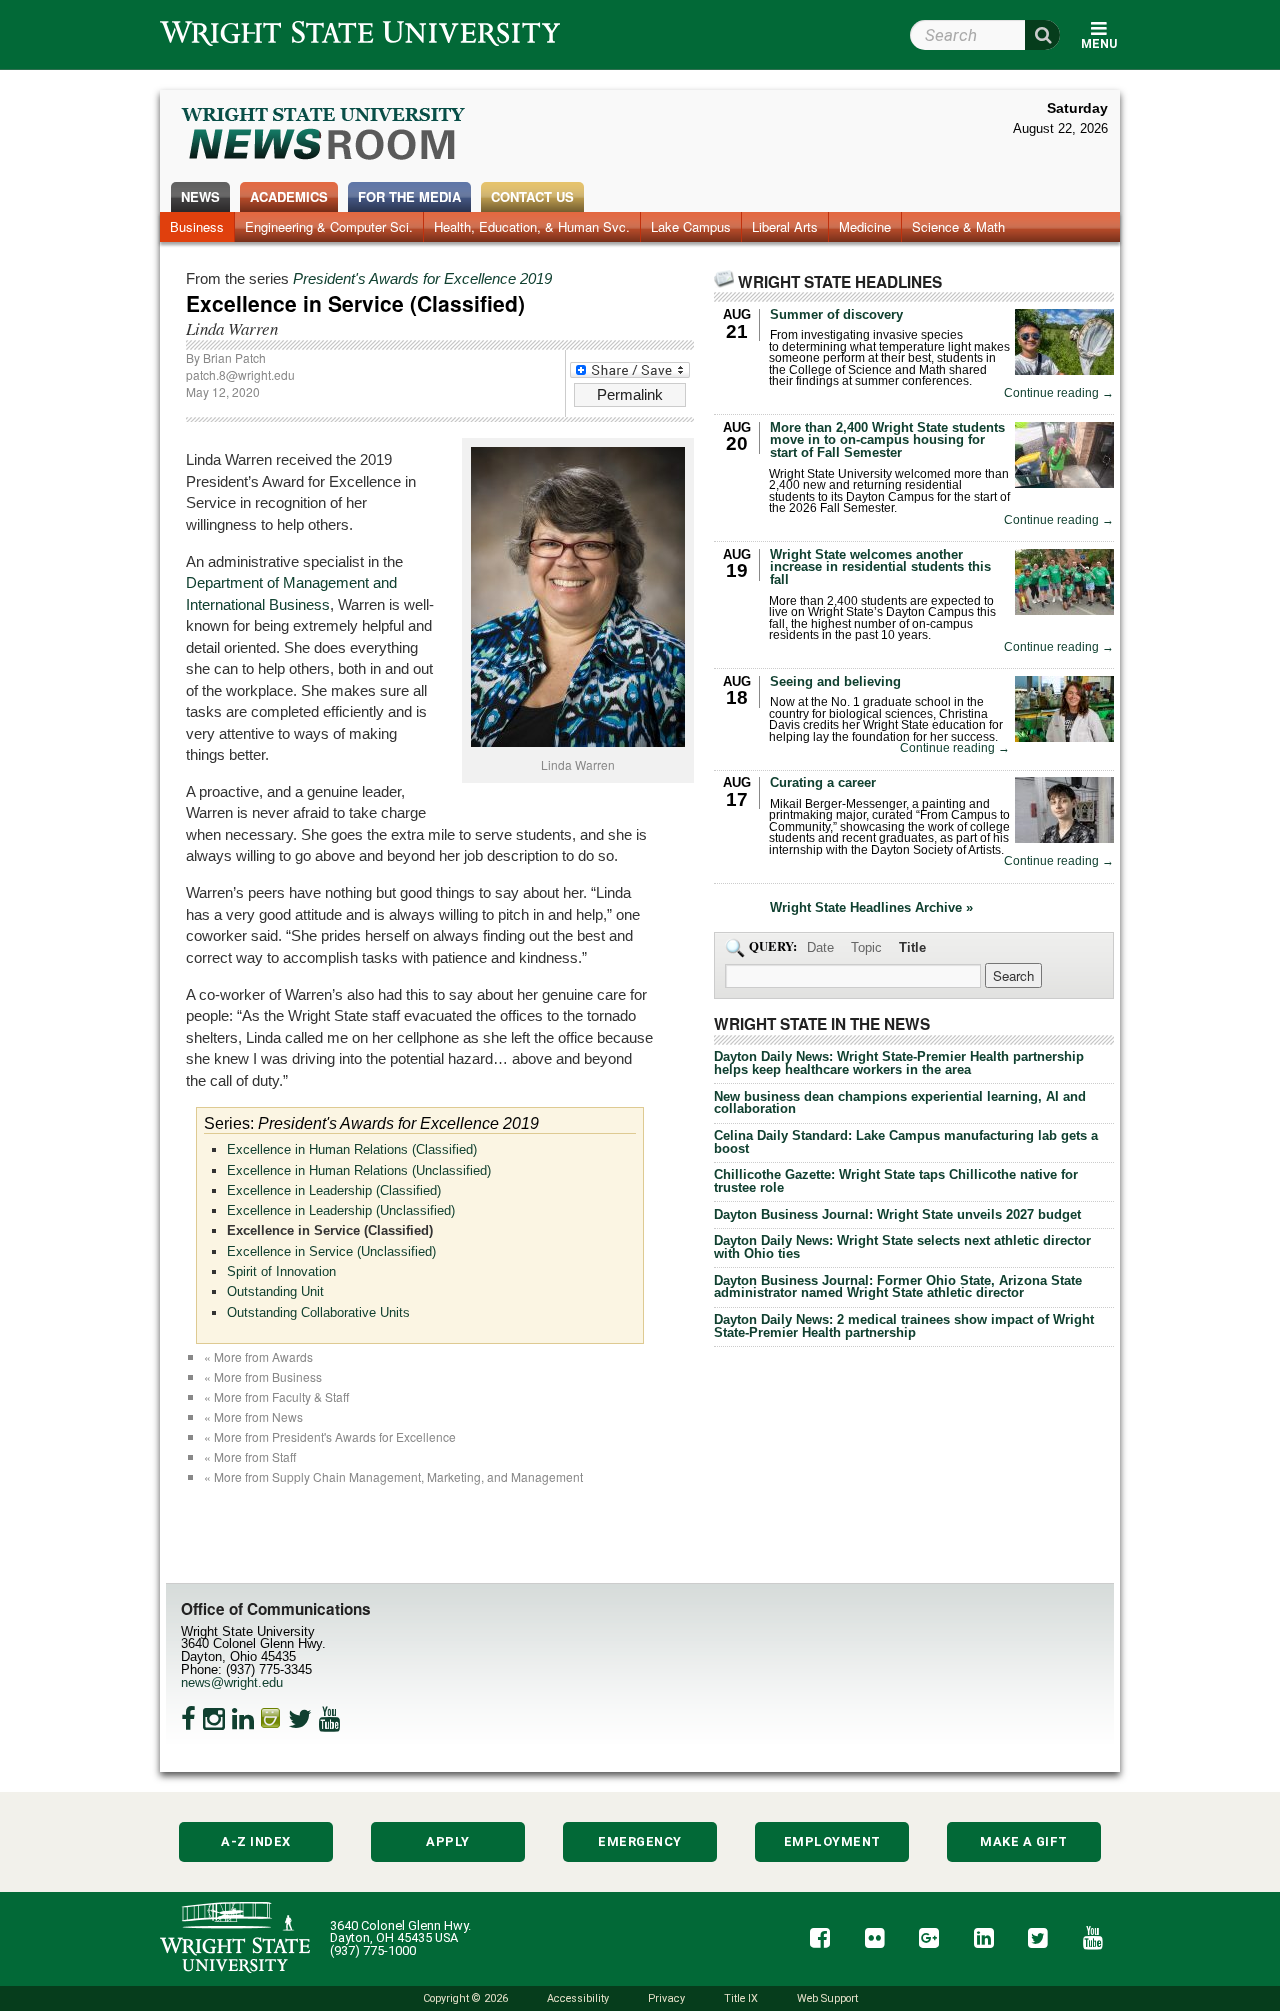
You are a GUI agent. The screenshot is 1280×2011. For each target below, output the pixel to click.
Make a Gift (1024, 1841)
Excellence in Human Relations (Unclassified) (359, 1170)
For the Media (409, 196)
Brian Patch (234, 357)
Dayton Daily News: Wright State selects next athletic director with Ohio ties (902, 1247)
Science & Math (958, 226)
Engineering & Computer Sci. (329, 226)
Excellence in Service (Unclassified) (331, 1251)
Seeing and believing (835, 681)
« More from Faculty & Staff (276, 1396)
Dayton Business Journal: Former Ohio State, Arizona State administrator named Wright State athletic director (898, 1287)
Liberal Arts (785, 226)
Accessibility (578, 1998)
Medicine (865, 226)
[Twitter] (300, 1719)
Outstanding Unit (275, 1291)
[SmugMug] (271, 1719)
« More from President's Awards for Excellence (330, 1436)
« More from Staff (250, 1456)
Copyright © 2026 (465, 1998)
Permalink (630, 394)
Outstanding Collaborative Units (318, 1312)
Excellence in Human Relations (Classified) (352, 1149)
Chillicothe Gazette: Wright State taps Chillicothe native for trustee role (896, 1181)
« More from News (253, 1416)
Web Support (827, 1998)
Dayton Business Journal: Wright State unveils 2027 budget (897, 1214)
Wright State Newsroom (324, 136)
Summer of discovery (836, 314)
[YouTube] (330, 1719)
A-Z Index (256, 1841)
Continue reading (1059, 393)
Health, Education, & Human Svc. (532, 226)
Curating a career (823, 782)
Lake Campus (691, 226)
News (200, 196)
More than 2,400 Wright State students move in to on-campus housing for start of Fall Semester (887, 440)
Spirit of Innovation (281, 1271)
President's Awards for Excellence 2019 (422, 278)
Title (912, 947)
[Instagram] (214, 1719)
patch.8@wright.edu (240, 374)
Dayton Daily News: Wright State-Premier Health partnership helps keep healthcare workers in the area (899, 1063)
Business (197, 226)
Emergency (640, 1841)
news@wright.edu (232, 1682)
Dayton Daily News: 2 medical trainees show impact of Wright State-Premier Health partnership (904, 1326)
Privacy (666, 1998)
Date (820, 947)
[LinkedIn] (243, 1719)
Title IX (741, 1998)
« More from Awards (258, 1356)
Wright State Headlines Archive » (871, 908)
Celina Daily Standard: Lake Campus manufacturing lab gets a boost (906, 1142)
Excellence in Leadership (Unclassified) (341, 1210)
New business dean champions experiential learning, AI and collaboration (900, 1103)
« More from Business (263, 1376)
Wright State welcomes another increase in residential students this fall (880, 567)
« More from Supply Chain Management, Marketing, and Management (393, 1476)
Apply (448, 1841)
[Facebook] (188, 1719)
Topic (866, 947)
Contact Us (532, 196)
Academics (289, 196)
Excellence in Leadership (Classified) (334, 1190)
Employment (832, 1841)
